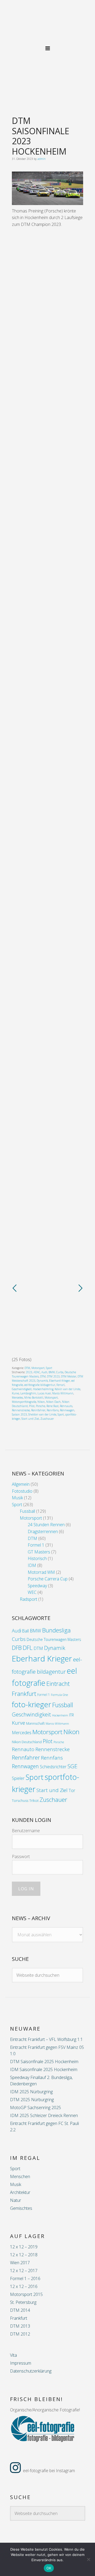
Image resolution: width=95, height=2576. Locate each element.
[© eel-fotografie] (47, 203)
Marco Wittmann (63, 1393)
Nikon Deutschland (27, 1742)
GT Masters (39, 1552)
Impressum (21, 2363)
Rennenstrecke (21, 1410)
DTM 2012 (20, 2334)
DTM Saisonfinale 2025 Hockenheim (44, 2062)
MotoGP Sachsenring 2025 (35, 2108)
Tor (72, 1790)
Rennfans (53, 1410)
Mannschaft (35, 1723)
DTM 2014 (20, 2310)
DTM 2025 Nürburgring (32, 2100)
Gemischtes (21, 2208)
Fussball (27, 1511)
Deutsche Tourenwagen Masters (54, 1639)
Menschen (20, 2176)
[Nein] (88, 2559)
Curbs (60, 1372)
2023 (29, 1372)
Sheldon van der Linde (42, 1414)
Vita (13, 2355)
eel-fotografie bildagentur (40, 1385)
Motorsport (38, 1368)
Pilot (32, 1406)
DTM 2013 (20, 2326)
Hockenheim (60, 1715)
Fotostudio (22, 1491)
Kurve (15, 1393)
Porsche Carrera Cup (48, 1579)
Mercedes (17, 1398)
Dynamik (42, 1381)
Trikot (34, 1800)
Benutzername (26, 1831)
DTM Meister (69, 1376)
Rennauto (66, 1406)
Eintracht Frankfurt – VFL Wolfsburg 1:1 (46, 2039)
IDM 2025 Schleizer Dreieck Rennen (44, 2115)
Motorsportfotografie (24, 1402)
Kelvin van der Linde (67, 1389)
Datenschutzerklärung (31, 2371)
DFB (17, 1648)
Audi (44, 1372)
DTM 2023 (53, 1376)
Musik (17, 1498)
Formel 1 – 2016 (25, 2278)
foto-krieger (32, 1704)
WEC (32, 1592)
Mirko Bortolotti (34, 1398)
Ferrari (61, 1385)
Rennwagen (67, 1410)
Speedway (37, 1586)
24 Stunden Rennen (46, 1525)
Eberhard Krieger (60, 1381)
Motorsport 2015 (26, 2294)
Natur (16, 2200)
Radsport (28, 1599)
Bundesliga (56, 1630)
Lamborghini (28, 1393)
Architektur (20, 2192)
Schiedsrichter (53, 1767)
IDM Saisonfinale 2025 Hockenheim (44, 2069)
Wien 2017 (20, 2263)
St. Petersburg (23, 2302)
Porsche (41, 1406)
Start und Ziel (30, 1419)
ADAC (37, 1372)
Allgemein (21, 1484)
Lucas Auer (44, 1393)
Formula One (59, 1695)
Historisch (37, 1558)
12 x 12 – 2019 (24, 2247)
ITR (72, 1715)
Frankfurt (19, 2318)
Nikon (41, 1402)
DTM (27, 1368)
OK (49, 2568)
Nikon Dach (53, 1402)
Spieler (18, 1778)
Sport (49, 1368)
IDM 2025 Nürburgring (31, 2092)
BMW (52, 1372)
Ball (25, 1631)
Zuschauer (47, 1419)
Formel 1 (36, 1545)
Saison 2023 (19, 1414)
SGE (72, 1766)
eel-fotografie (47, 25)
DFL (28, 1648)
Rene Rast (53, 1406)
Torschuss (20, 1800)
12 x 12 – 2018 (24, 2255)
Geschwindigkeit (22, 1389)
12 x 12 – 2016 (24, 2286)
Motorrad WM (41, 1572)
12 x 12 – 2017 (24, 2271)
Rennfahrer (38, 1410)
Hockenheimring (43, 1389)
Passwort (21, 1856)
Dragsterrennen (43, 1531)
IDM (32, 1565)
